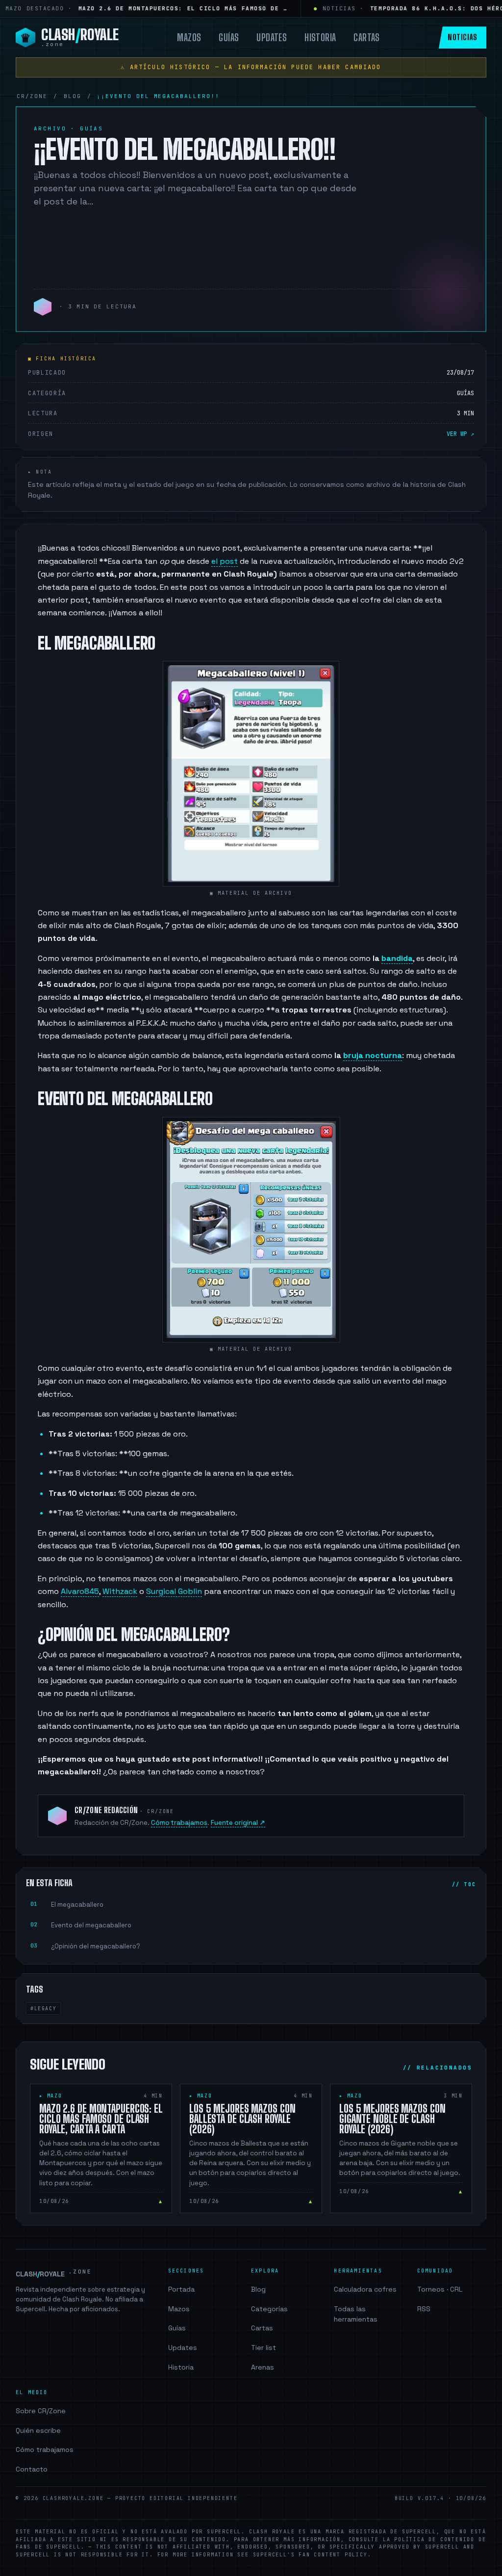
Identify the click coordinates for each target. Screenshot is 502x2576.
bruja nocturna (373, 1055)
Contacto (32, 2469)
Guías (229, 37)
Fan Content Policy (333, 2555)
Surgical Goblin (174, 1591)
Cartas (366, 37)
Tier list (264, 2348)
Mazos (189, 37)
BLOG (73, 96)
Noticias (463, 37)
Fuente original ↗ (238, 1823)
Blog (258, 2289)
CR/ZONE (32, 96)
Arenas (263, 2367)
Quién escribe (38, 2430)
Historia (320, 37)
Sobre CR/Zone (41, 2411)
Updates (272, 37)
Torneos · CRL (440, 2289)
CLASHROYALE (54, 2273)
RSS (424, 2309)
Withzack (120, 1591)
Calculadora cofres (365, 2289)
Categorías (269, 2309)
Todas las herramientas (356, 2314)
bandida (397, 958)
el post (225, 561)
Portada (181, 2289)
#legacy (43, 2008)
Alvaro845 (80, 1591)
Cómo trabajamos (179, 1823)
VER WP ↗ (460, 434)
